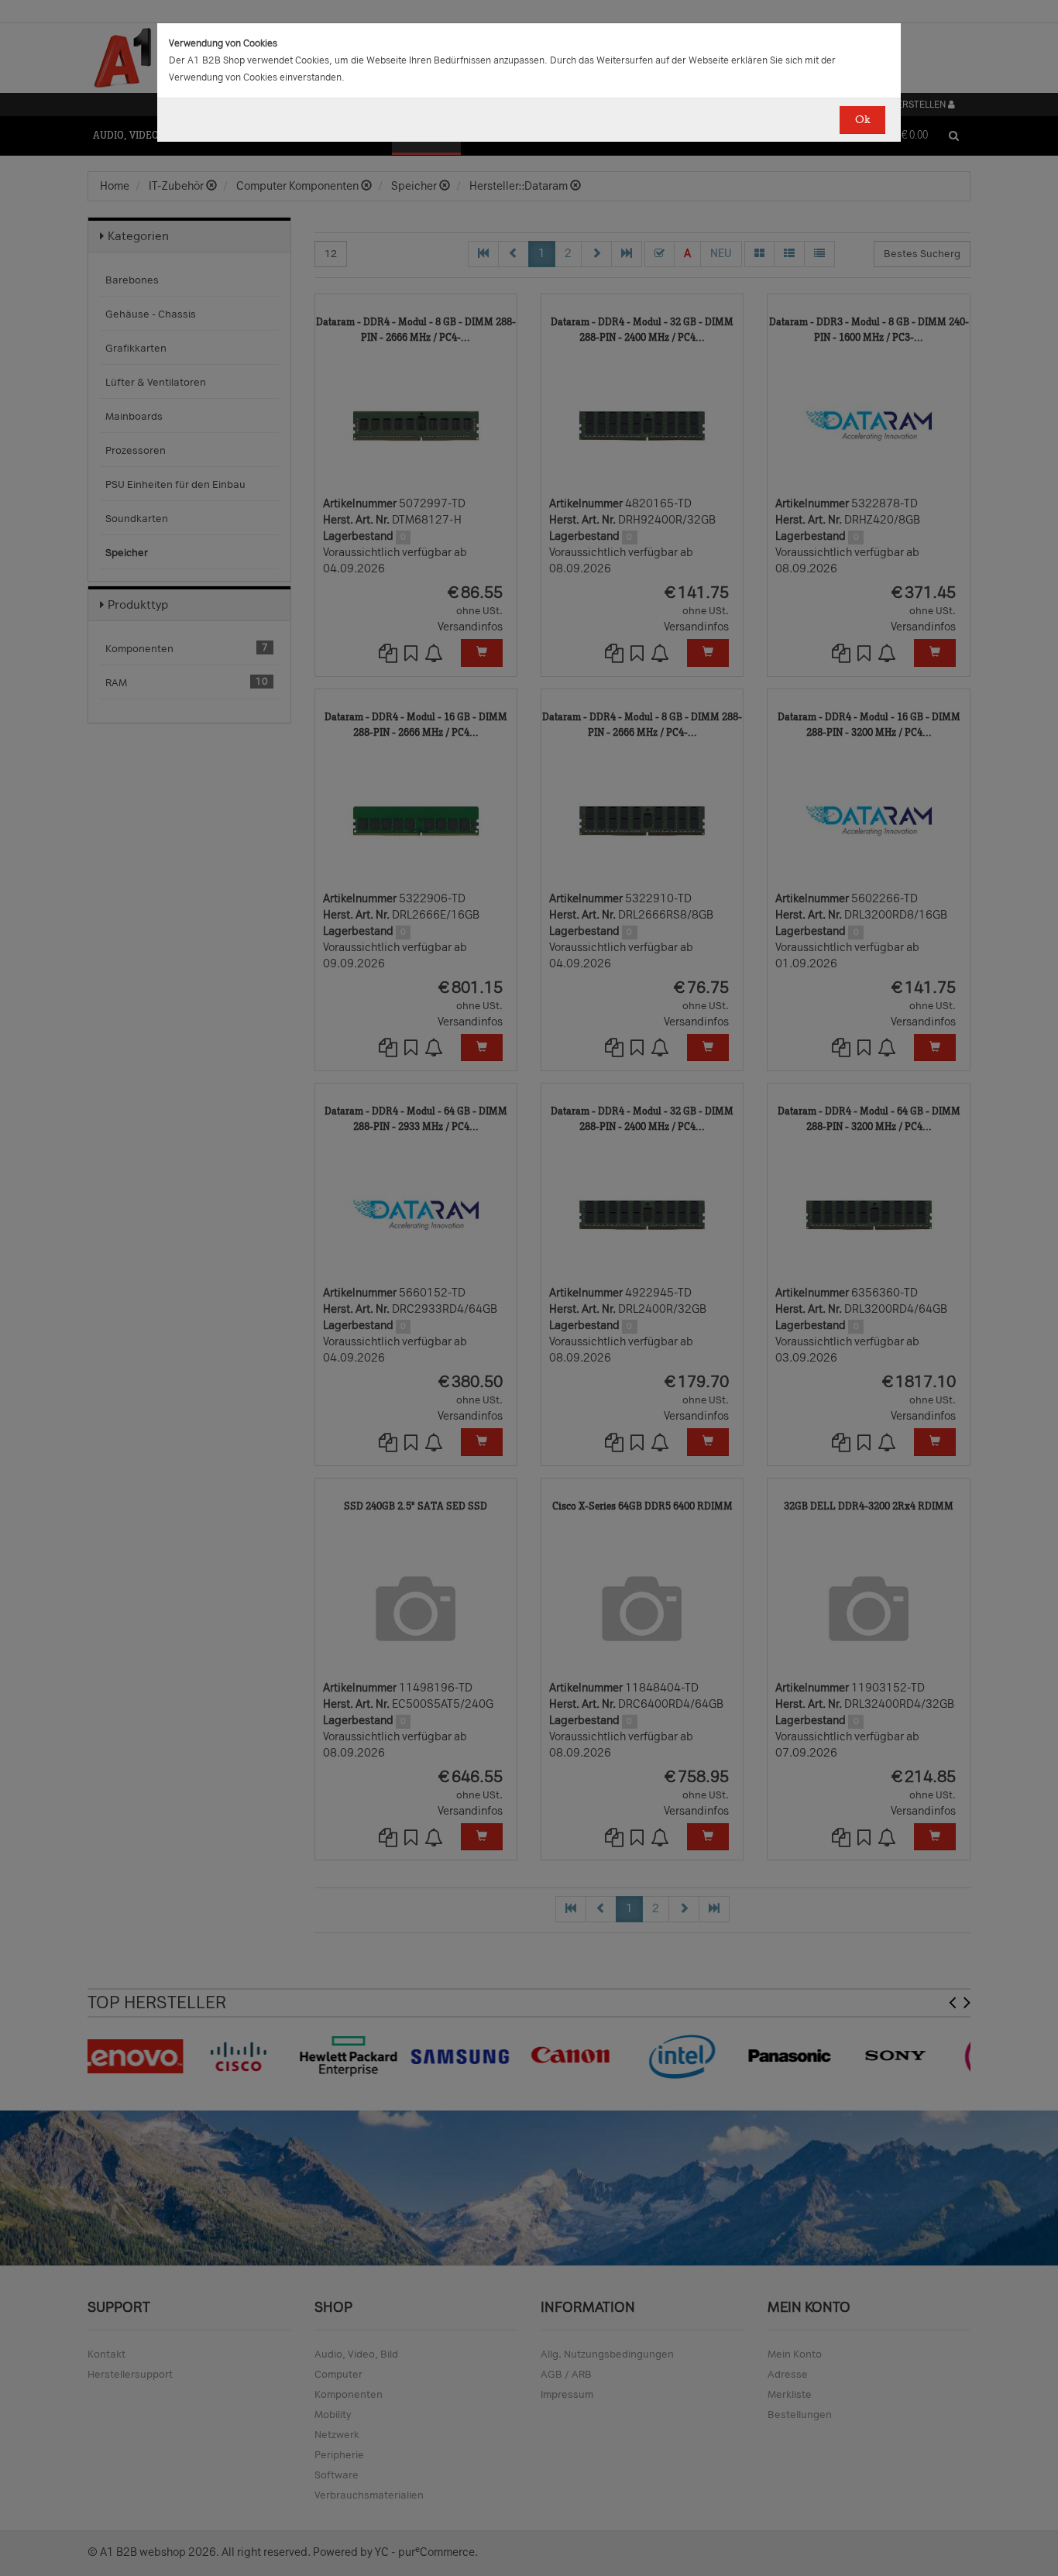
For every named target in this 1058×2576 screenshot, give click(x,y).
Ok (862, 120)
